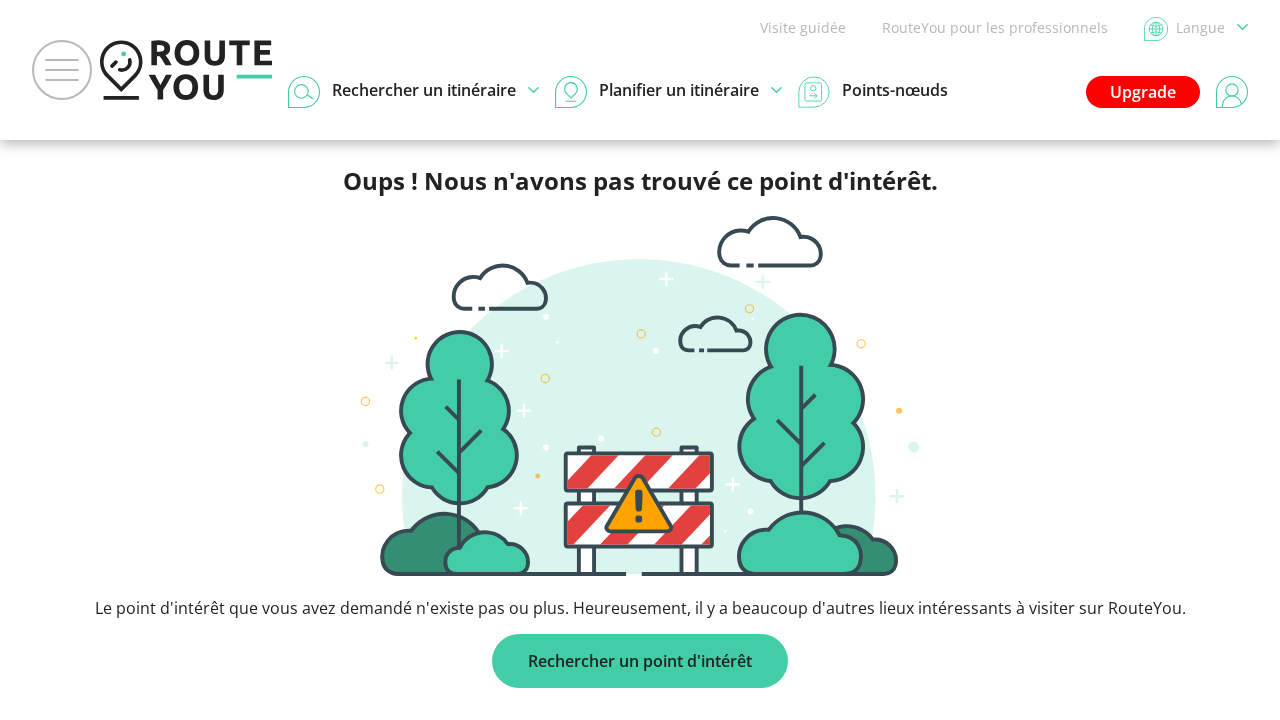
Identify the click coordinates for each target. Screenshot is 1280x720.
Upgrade (1143, 92)
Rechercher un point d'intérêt (640, 661)
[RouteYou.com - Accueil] (186, 70)
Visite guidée (803, 27)
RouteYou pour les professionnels (995, 27)
